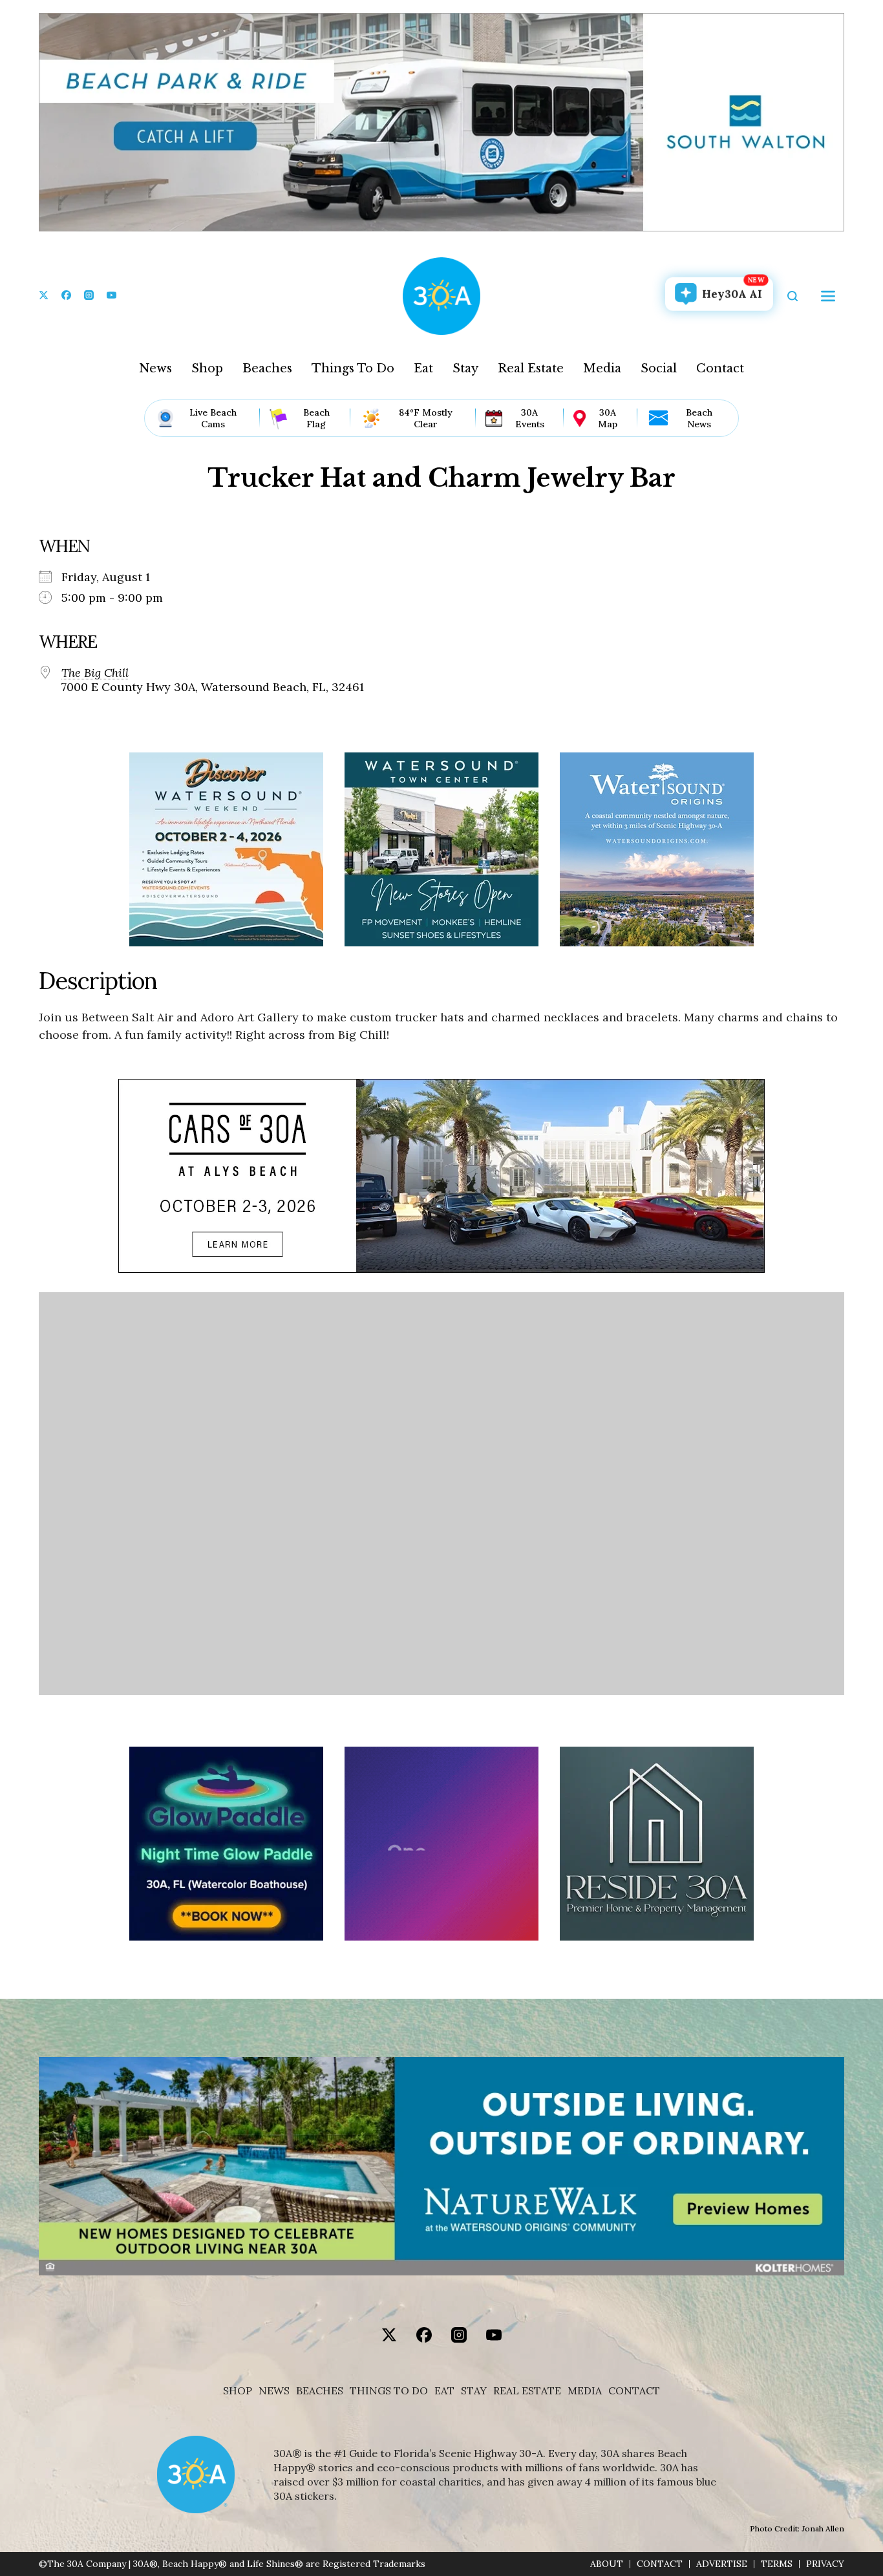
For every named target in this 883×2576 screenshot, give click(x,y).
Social (659, 368)
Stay (465, 368)
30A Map (608, 418)
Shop (207, 368)
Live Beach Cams (213, 418)
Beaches (267, 368)
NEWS (274, 2391)
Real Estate (531, 368)
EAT (444, 2391)
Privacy (825, 2564)
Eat (423, 368)
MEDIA (585, 2391)
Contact (720, 368)
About (607, 2564)
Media (602, 368)
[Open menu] (828, 296)
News (155, 368)
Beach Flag (316, 418)
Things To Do (353, 368)
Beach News (699, 418)
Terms (777, 2564)
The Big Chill (95, 673)
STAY (474, 2391)
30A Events (530, 418)
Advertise (722, 2564)
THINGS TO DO (389, 2391)
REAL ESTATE (527, 2391)
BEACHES (320, 2391)
